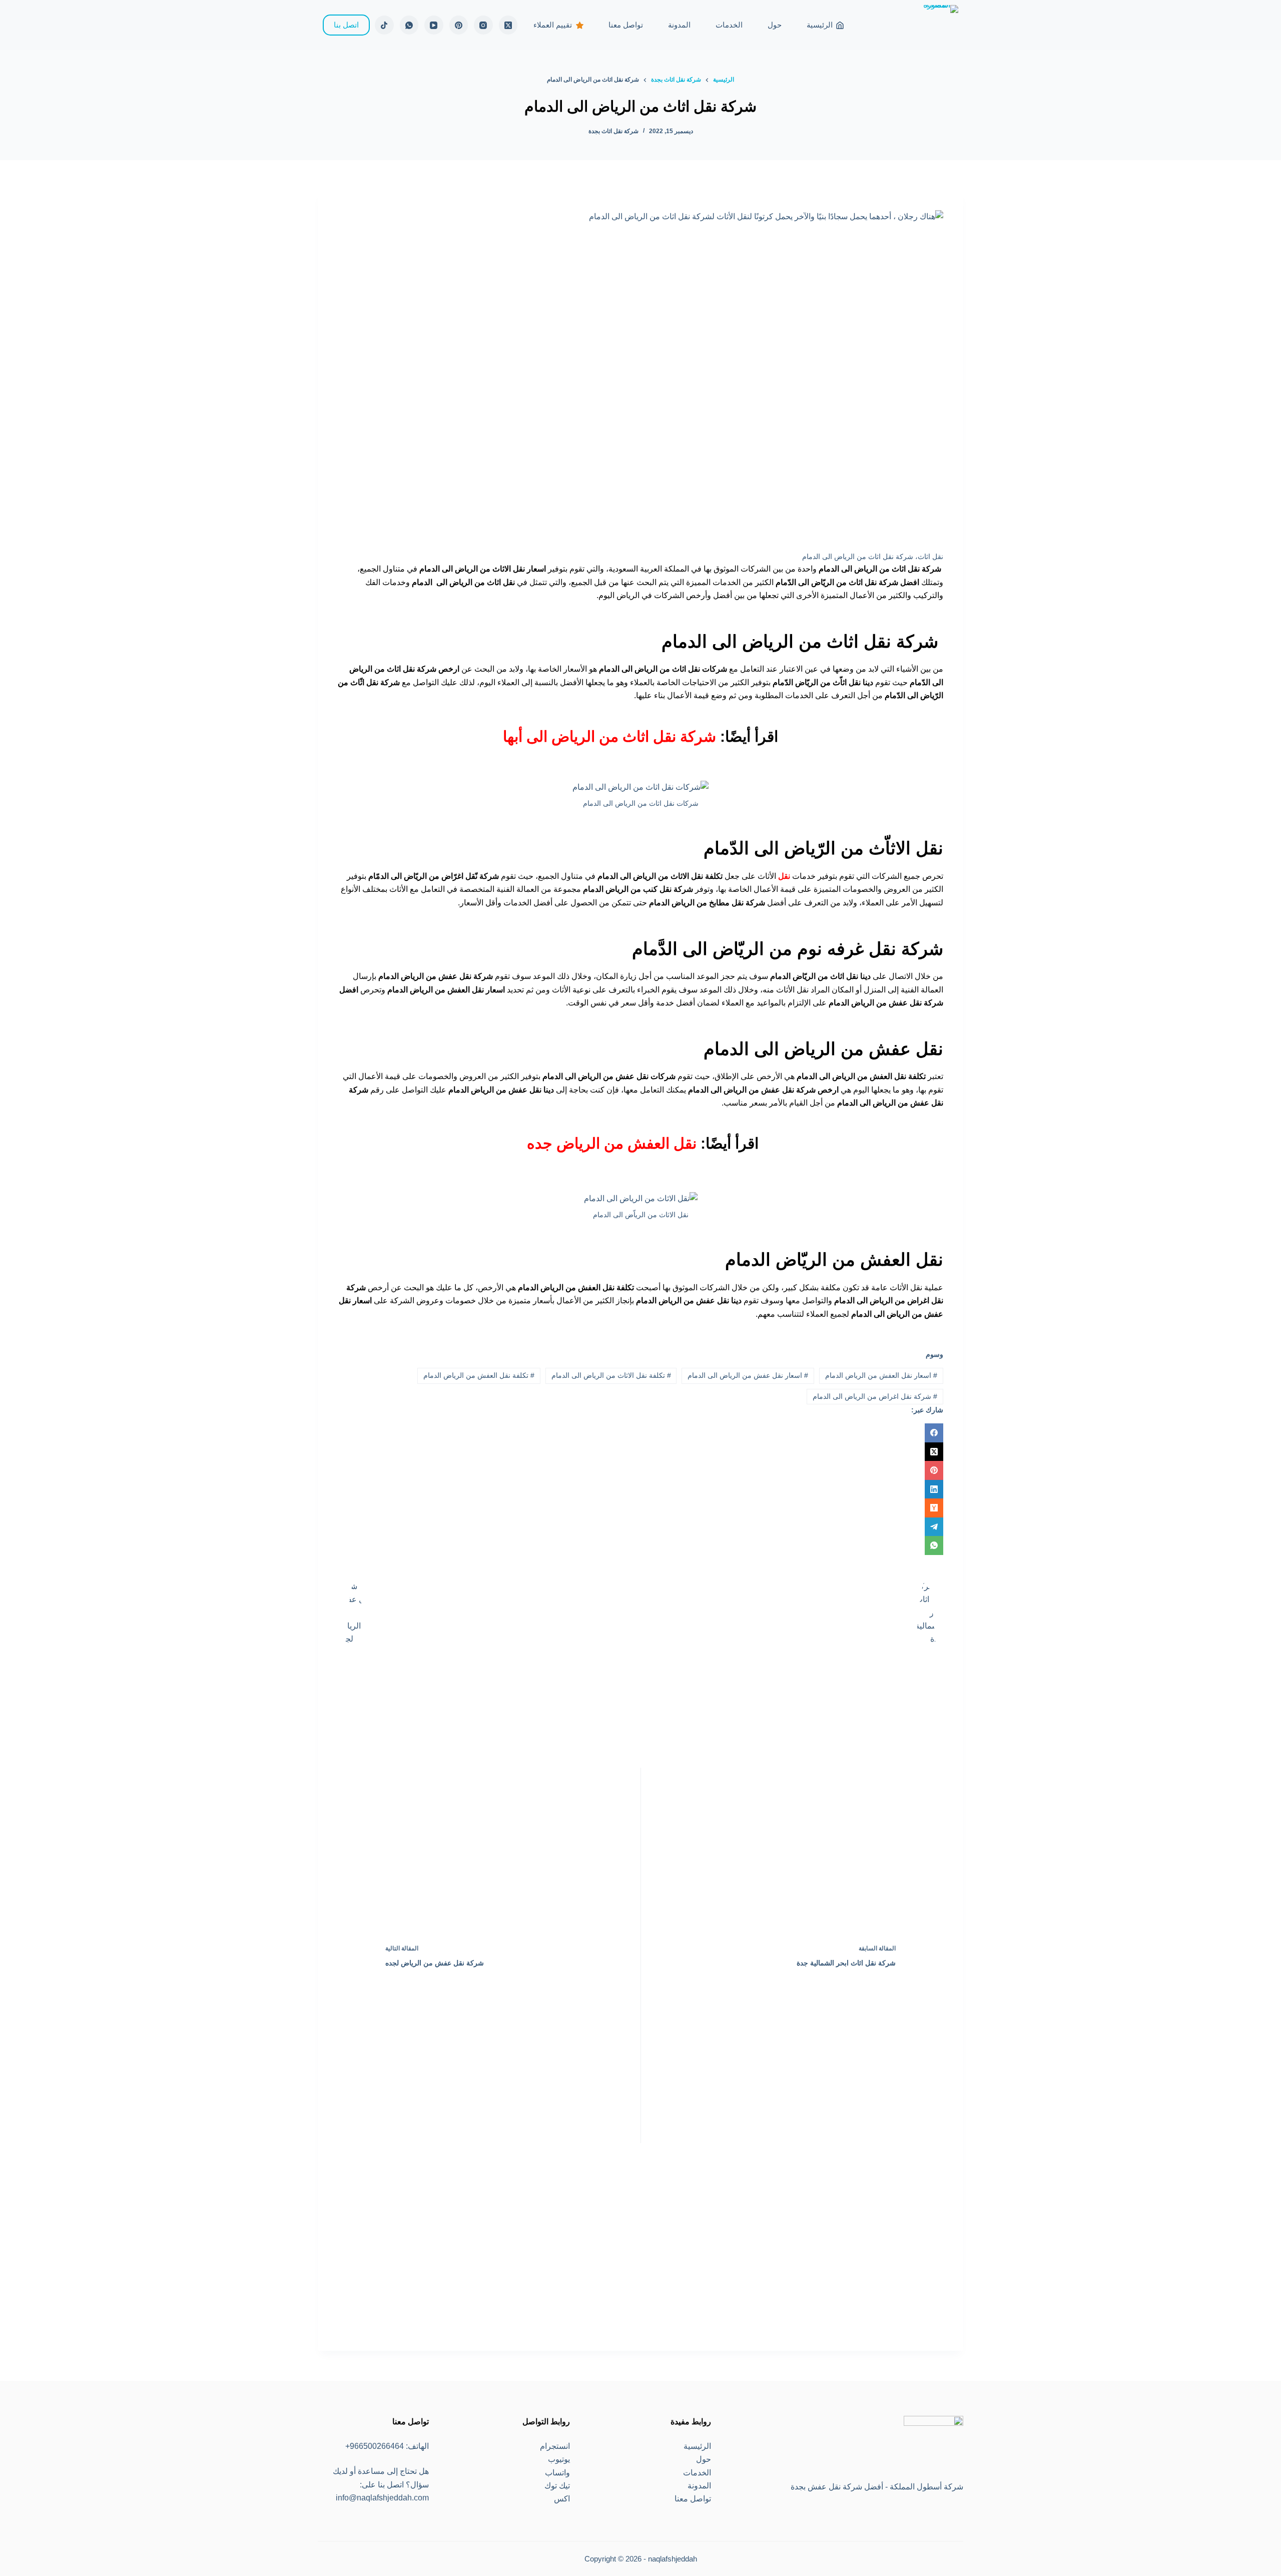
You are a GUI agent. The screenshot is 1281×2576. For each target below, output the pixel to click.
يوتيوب (559, 2459)
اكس (562, 2499)
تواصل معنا (626, 25)
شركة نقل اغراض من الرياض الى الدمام (875, 1396)
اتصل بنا (346, 25)
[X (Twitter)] (508, 25)
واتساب (557, 2473)
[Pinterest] (459, 25)
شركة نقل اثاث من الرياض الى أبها (609, 736)
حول (775, 25)
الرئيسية (820, 25)
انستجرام (555, 2446)
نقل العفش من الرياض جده (610, 1143)
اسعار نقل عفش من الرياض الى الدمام (748, 1375)
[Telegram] (640, 1527)
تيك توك (557, 2486)
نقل (783, 876)
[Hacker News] (640, 1508)
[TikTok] (384, 25)
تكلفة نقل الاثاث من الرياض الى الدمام (611, 1375)
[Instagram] (483, 25)
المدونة (679, 25)
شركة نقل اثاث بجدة (613, 131)
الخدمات (729, 25)
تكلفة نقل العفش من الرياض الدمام (479, 1375)
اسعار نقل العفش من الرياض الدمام (881, 1375)
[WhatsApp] (409, 25)
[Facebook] (640, 1433)
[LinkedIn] (640, 1489)
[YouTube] (434, 25)
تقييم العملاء (553, 25)
